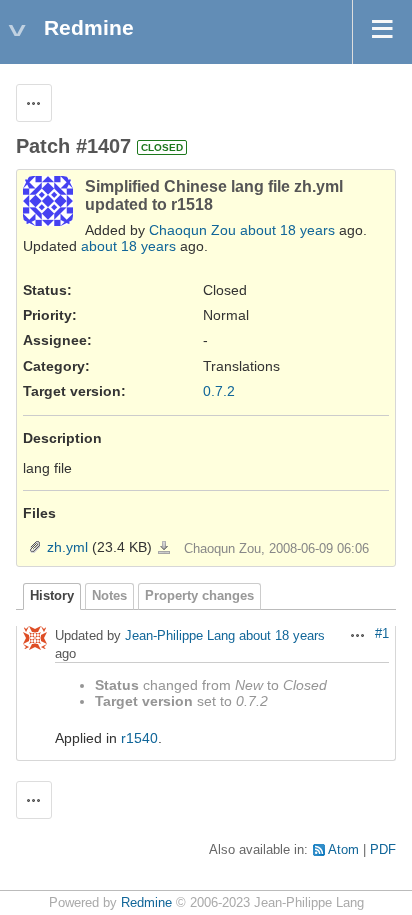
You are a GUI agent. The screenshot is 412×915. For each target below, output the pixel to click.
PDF (383, 850)
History (52, 596)
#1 (382, 634)
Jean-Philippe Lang (180, 636)
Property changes (199, 596)
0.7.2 (219, 391)
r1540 (139, 738)
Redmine (146, 903)
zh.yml (67, 547)
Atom (343, 850)
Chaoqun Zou (192, 230)
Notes (109, 596)
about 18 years (287, 230)
